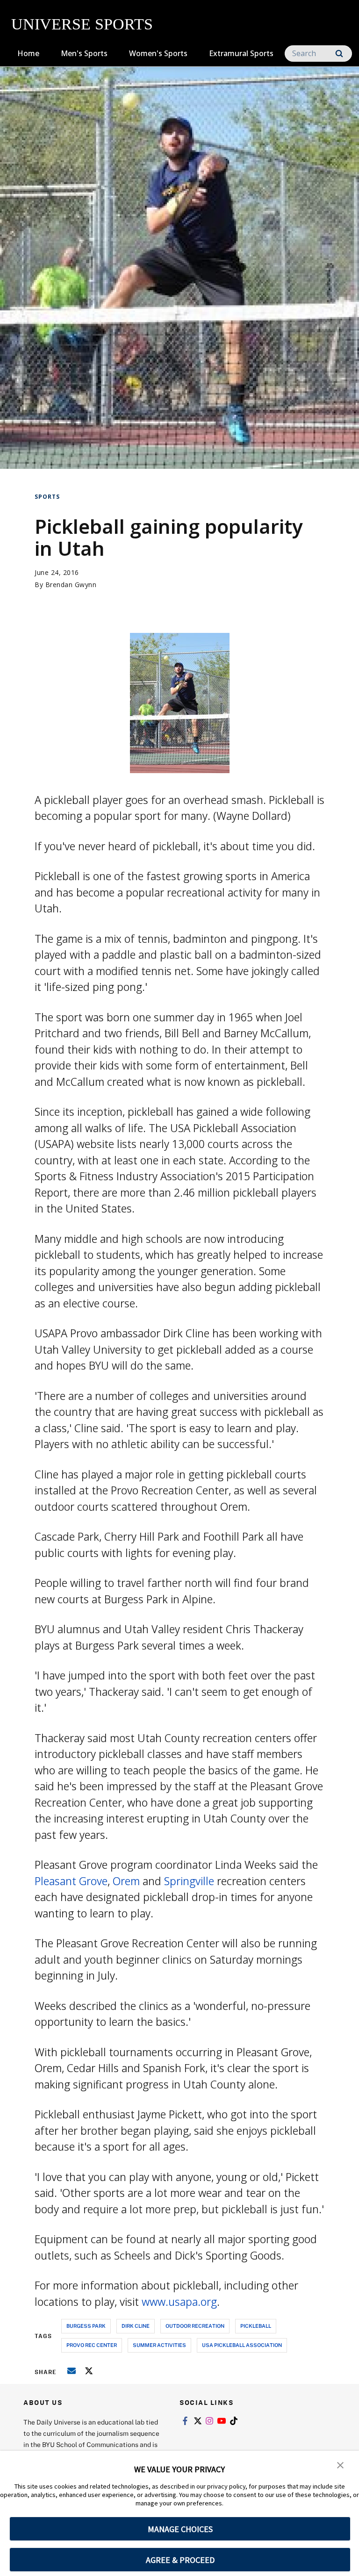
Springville (189, 1881)
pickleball (256, 2326)
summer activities (159, 2345)
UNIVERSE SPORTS (82, 24)
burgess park (86, 2326)
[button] (340, 2464)
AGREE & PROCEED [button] (180, 2560)
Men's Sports (84, 53)
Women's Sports (158, 53)
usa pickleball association (242, 2345)
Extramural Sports (241, 53)
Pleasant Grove (71, 1881)
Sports (47, 497)
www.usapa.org (179, 2302)
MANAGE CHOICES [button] (180, 2529)
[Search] (339, 54)
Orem (126, 1881)
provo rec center (92, 2345)
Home (28, 53)
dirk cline (136, 2326)
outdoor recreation (195, 2326)
